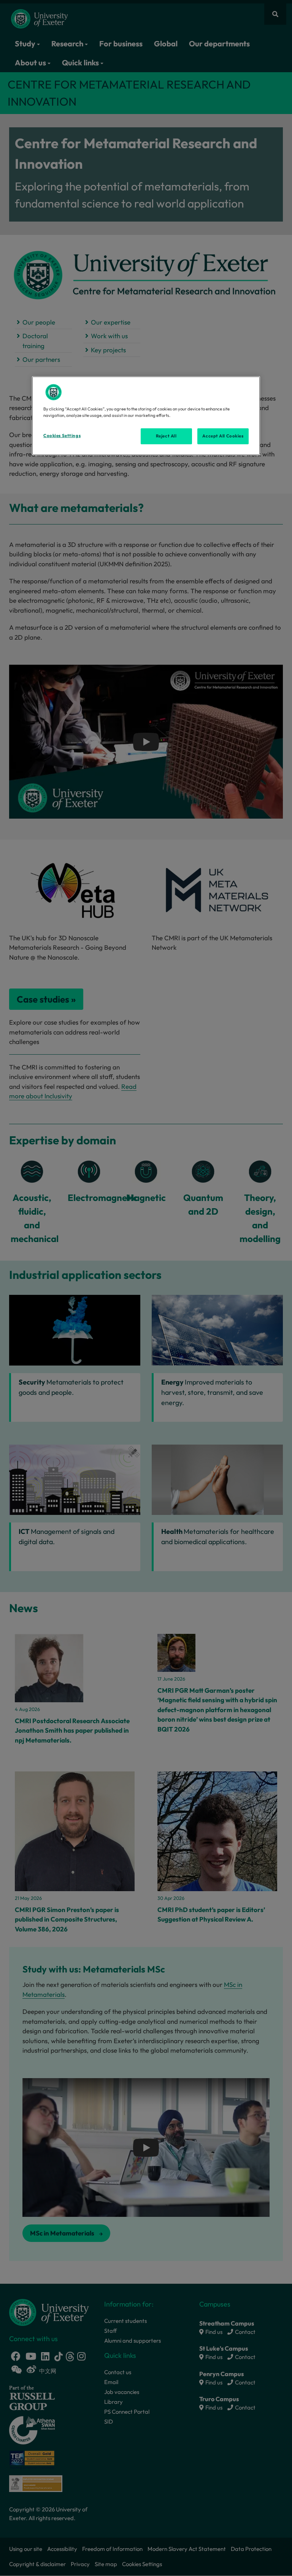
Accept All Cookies (223, 436)
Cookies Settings (62, 436)
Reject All (166, 436)
